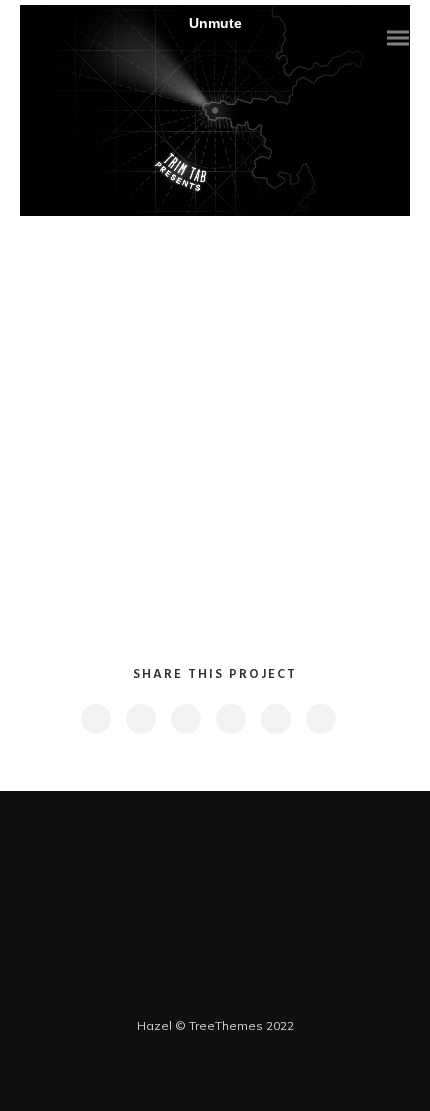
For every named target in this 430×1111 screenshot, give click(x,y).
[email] (320, 719)
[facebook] (95, 719)
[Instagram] (241, 995)
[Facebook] (163, 995)
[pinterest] (230, 719)
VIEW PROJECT (204, 559)
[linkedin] (185, 719)
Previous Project (100, 821)
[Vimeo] (215, 995)
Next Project (325, 821)
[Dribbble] (267, 995)
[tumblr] (275, 719)
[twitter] (140, 719)
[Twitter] (189, 995)
